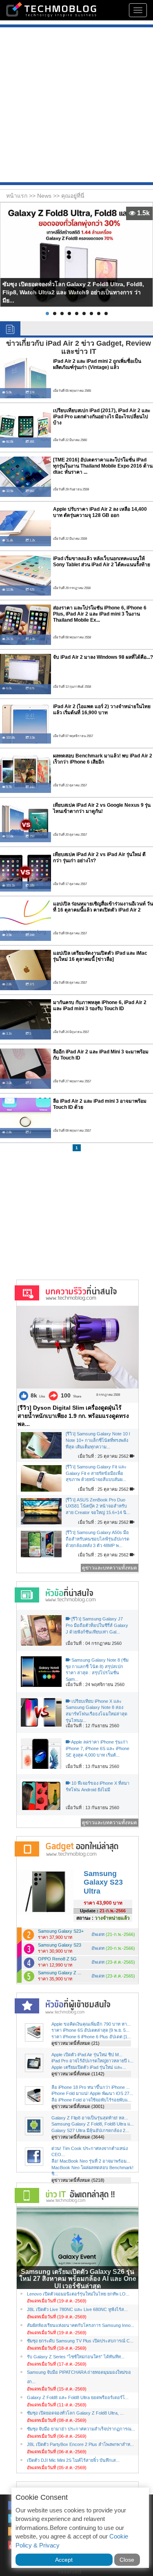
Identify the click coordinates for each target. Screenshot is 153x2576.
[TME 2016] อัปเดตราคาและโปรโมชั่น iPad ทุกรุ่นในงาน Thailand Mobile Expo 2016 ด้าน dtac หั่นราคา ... (103, 466)
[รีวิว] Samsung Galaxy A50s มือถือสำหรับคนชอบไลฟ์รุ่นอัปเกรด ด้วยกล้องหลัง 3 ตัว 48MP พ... (98, 1539)
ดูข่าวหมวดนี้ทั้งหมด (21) (75, 2043)
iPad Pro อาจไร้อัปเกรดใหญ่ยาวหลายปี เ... (92, 2061)
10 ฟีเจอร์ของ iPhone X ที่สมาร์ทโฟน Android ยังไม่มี (98, 1786)
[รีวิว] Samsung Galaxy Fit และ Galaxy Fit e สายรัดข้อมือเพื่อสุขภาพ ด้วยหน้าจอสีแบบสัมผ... (96, 1473)
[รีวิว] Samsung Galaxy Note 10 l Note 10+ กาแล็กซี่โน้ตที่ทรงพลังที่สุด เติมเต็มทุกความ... (98, 1440)
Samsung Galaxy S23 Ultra (103, 1882)
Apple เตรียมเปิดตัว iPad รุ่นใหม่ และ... (89, 2067)
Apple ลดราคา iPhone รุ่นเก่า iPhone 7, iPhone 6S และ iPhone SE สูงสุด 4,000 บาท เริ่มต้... (98, 1748)
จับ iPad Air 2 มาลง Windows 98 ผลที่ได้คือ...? (103, 657)
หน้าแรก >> (22, 196)
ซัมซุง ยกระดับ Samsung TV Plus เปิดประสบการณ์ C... (80, 2341)
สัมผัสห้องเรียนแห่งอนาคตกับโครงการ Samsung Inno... (81, 2325)
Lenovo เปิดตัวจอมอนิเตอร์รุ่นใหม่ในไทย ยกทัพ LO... (78, 2294)
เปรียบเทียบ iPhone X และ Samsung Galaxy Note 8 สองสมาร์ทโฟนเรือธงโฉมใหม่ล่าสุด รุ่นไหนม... (96, 1711)
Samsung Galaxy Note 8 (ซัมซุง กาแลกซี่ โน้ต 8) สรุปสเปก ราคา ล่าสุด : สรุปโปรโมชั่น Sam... (97, 1670)
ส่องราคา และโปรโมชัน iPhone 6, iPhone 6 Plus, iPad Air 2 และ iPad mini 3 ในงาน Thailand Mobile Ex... (100, 614)
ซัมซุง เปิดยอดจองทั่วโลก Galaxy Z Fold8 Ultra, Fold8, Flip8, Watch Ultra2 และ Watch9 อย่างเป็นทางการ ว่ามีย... (73, 292)
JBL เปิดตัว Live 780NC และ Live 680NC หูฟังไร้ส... (77, 2309)
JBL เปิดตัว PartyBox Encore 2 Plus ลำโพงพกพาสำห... (80, 2444)
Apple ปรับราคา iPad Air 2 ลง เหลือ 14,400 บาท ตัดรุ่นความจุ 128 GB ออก (100, 512)
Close (127, 2560)
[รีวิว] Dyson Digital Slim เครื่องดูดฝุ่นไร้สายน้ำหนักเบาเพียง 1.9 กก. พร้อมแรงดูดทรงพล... (73, 1416)
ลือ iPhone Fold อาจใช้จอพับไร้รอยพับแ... (91, 2100)
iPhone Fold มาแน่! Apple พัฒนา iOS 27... (92, 2093)
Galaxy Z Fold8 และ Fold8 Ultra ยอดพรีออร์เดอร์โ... (78, 2397)
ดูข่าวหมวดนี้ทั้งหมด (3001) (78, 2106)
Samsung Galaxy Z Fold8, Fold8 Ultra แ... (93, 2124)
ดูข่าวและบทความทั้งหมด (110, 1568)
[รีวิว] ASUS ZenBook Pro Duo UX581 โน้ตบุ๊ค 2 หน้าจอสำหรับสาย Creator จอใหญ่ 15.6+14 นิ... (98, 1506)
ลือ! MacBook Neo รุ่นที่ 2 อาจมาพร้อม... (91, 2161)
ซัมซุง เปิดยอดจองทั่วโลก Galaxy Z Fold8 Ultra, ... (75, 2413)
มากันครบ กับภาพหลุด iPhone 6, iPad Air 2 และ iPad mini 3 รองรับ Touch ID (100, 1005)
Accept (64, 2560)
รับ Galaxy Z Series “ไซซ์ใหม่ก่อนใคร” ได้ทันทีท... (76, 2357)
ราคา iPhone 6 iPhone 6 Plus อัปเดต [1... (91, 2037)
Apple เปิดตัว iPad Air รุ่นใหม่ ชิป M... (87, 2055)
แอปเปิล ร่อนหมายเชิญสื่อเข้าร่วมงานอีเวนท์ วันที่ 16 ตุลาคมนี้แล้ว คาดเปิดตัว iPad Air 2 (103, 907)
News (45, 196)
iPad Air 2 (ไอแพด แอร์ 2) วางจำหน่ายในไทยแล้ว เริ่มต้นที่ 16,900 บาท (102, 710)
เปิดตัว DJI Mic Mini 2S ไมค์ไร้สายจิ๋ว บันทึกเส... (73, 2460)
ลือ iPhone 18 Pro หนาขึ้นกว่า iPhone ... (91, 2087)
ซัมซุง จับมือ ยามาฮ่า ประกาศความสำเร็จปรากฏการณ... (81, 2429)
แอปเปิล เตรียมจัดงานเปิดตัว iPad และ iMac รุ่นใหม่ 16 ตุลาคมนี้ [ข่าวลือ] (100, 956)
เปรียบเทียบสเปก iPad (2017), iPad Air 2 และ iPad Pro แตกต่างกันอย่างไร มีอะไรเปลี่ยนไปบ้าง (102, 417)
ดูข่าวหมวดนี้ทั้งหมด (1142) (78, 2074)
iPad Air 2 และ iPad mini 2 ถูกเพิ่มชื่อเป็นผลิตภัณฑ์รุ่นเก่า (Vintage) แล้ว (97, 364)
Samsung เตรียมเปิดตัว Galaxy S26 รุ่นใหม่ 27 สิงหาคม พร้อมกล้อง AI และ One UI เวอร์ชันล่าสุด (78, 2279)
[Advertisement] (76, 106)
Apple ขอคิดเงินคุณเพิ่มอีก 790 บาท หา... (91, 2024)
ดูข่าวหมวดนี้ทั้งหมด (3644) (78, 2137)
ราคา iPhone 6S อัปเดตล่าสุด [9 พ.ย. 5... (90, 2030)
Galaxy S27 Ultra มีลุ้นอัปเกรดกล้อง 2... (90, 2130)
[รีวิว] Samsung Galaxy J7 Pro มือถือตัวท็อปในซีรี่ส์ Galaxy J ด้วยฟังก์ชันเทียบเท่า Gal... (97, 1625)
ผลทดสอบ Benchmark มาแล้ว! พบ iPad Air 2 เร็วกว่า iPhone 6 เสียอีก (103, 759)
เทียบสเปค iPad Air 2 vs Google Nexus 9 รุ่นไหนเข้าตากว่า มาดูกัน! (102, 808)
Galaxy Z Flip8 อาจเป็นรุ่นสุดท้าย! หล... (90, 2118)
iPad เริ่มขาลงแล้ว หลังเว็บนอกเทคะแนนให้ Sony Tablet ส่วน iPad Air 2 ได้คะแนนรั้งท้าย (102, 562)
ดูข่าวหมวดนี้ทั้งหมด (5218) (78, 2180)
